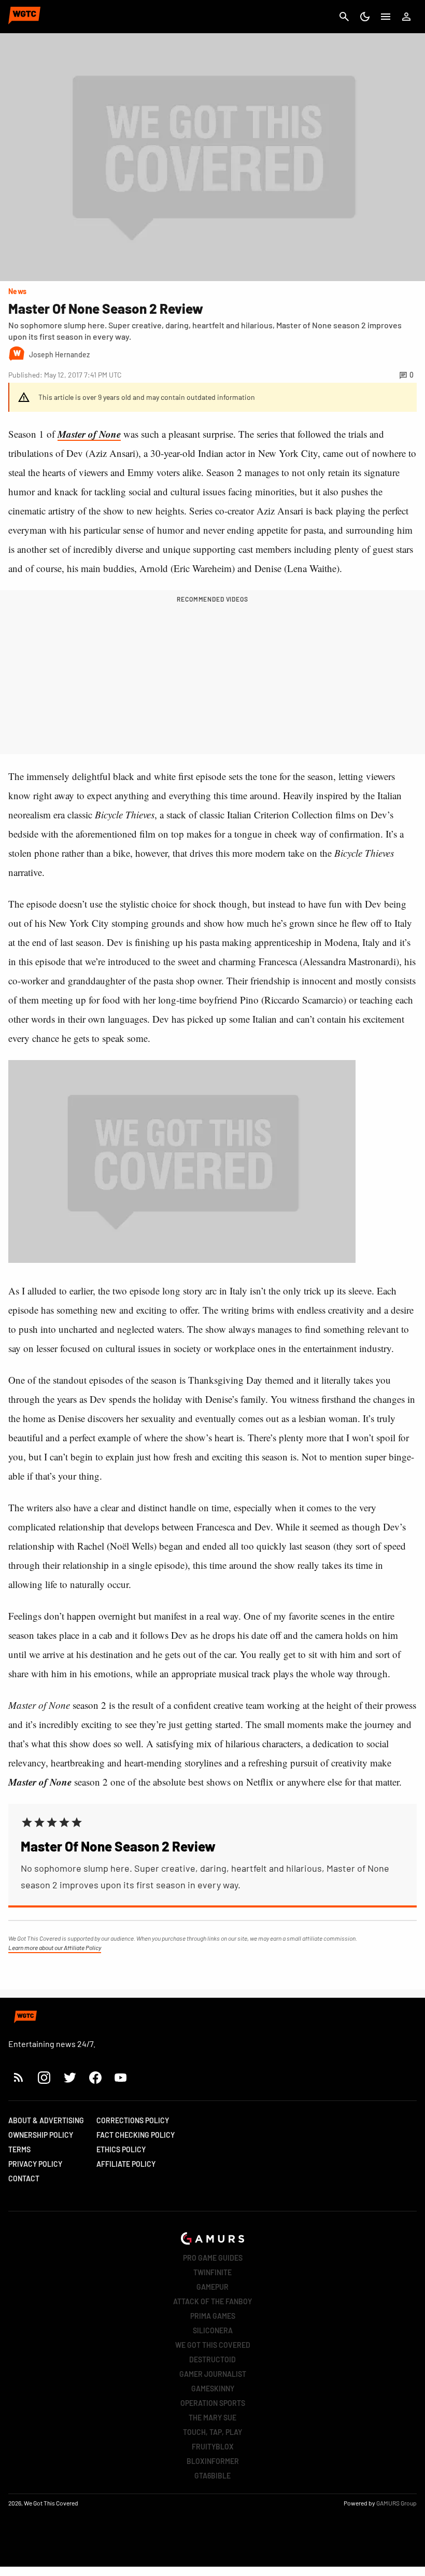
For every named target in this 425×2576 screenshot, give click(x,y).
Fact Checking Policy (136, 2135)
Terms (19, 2149)
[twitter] (69, 2077)
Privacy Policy (35, 2164)
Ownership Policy (41, 2135)
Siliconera (213, 2330)
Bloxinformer (213, 2461)
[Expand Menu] (386, 17)
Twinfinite (212, 2272)
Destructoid (212, 2359)
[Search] (344, 17)
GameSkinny (213, 2389)
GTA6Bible (212, 2476)
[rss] (19, 2077)
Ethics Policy (121, 2149)
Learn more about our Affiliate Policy (55, 1947)
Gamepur (212, 2287)
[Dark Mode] (365, 17)
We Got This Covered (213, 2345)
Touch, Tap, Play (212, 2432)
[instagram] (44, 2077)
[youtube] (121, 2077)
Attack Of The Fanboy (212, 2301)
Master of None (89, 434)
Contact (24, 2178)
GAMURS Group (396, 2503)
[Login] (406, 17)
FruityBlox (213, 2447)
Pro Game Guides (213, 2258)
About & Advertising (46, 2120)
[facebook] (95, 2077)
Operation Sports (213, 2403)
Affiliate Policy (126, 2164)
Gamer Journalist (213, 2374)
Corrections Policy (133, 2120)
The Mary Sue (212, 2418)
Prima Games (213, 2316)
